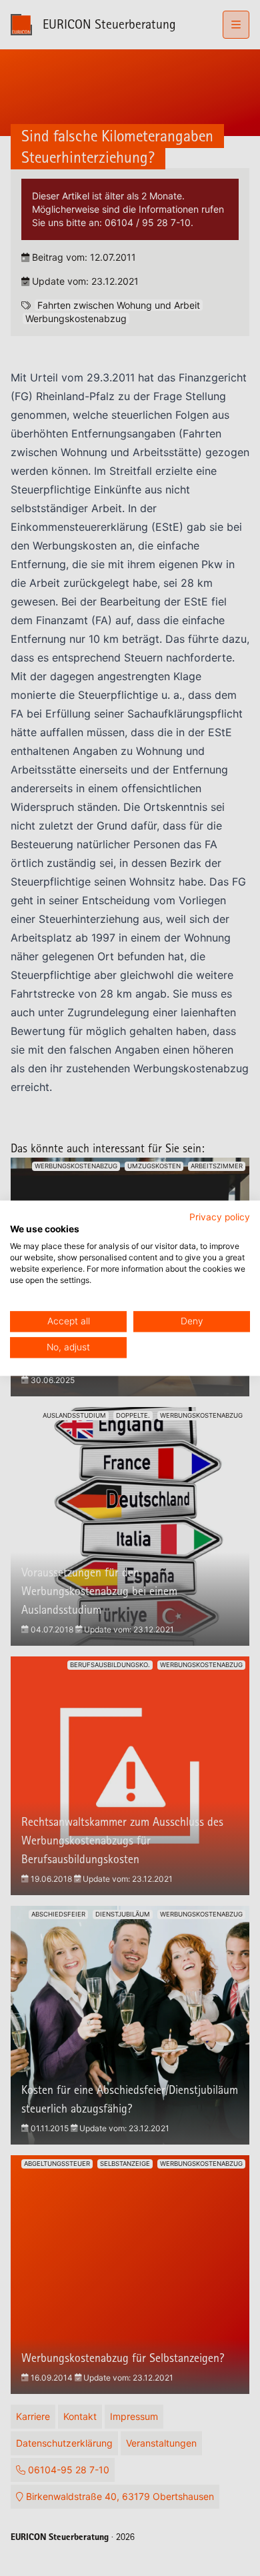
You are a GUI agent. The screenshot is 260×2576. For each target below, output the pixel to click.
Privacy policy (220, 1217)
